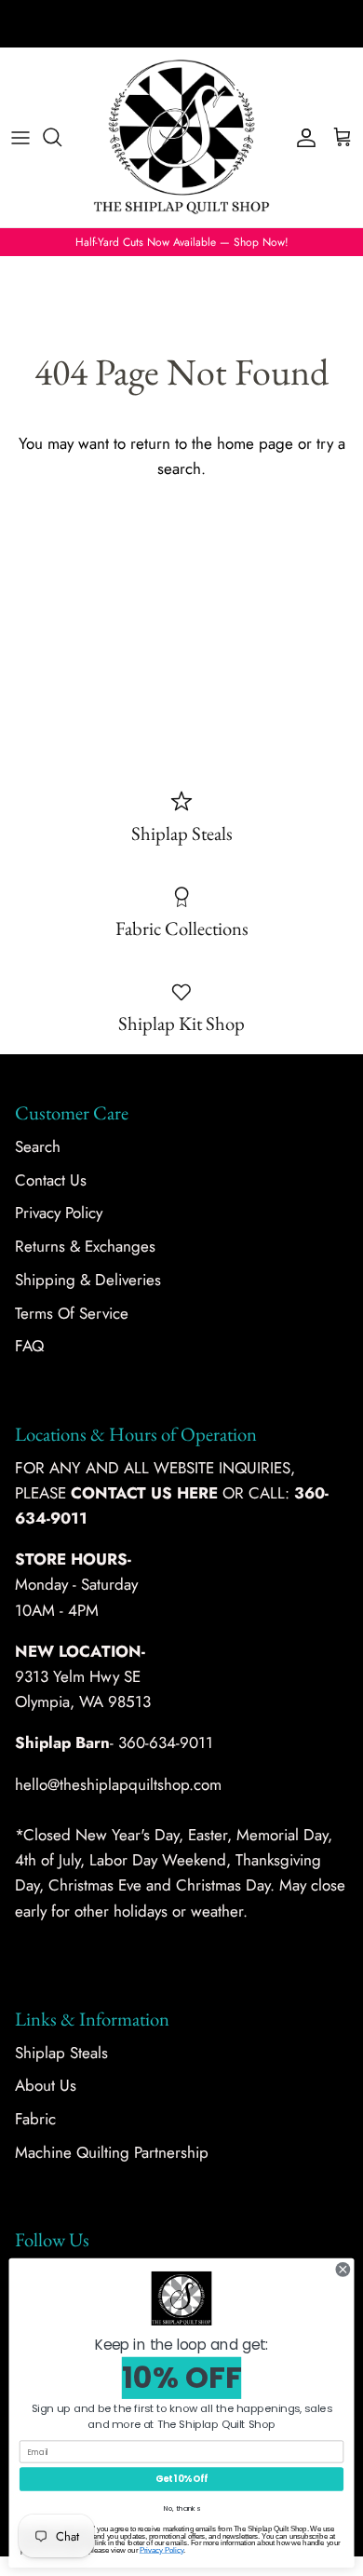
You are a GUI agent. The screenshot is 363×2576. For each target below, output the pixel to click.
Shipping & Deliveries (88, 1280)
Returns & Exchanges (85, 1246)
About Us (46, 2085)
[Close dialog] (343, 2269)
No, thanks (182, 2508)
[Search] (61, 137)
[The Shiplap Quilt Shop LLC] (181, 137)
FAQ (29, 1346)
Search (38, 1146)
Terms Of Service (72, 1313)
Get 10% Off (181, 2479)
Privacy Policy (59, 1213)
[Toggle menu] (20, 137)
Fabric (35, 2119)
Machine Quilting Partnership (112, 2152)
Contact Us (51, 1180)
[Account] (302, 137)
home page (255, 443)
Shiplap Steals (61, 2053)
